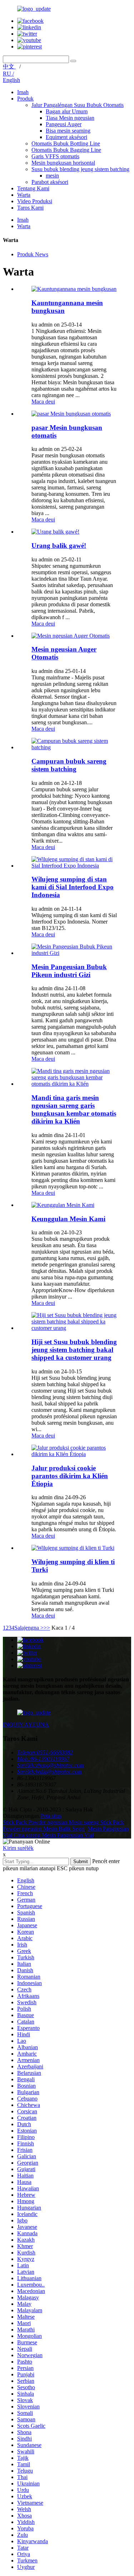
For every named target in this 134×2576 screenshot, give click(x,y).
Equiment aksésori (66, 137)
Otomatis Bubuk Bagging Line (66, 150)
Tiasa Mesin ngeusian (70, 118)
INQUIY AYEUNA (26, 1725)
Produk (25, 99)
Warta (24, 195)
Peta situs (51, 1816)
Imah (23, 92)
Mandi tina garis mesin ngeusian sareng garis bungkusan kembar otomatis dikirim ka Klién (74, 1109)
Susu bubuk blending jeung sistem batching (80, 169)
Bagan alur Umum (67, 111)
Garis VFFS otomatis (55, 156)
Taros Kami (30, 208)
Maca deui (43, 402)
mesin (52, 176)
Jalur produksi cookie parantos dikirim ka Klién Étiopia (70, 1476)
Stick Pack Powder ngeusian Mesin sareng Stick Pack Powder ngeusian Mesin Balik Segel (63, 1826)
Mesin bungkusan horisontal (63, 163)
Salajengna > (29, 1628)
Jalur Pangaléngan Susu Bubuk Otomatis (78, 105)
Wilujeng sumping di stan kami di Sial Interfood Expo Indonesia (73, 887)
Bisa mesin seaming (68, 131)
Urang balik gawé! (59, 546)
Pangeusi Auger (64, 124)
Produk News (33, 254)
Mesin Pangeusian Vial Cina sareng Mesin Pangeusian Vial (66, 1832)
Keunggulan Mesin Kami (68, 1219)
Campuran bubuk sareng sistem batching (69, 765)
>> (47, 1628)
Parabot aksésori (50, 182)
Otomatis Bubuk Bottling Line (66, 143)
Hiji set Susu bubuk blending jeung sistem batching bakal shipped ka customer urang (74, 1350)
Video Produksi (35, 201)
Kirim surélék (18, 1848)
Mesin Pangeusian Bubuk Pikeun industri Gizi (69, 971)
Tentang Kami (33, 188)
